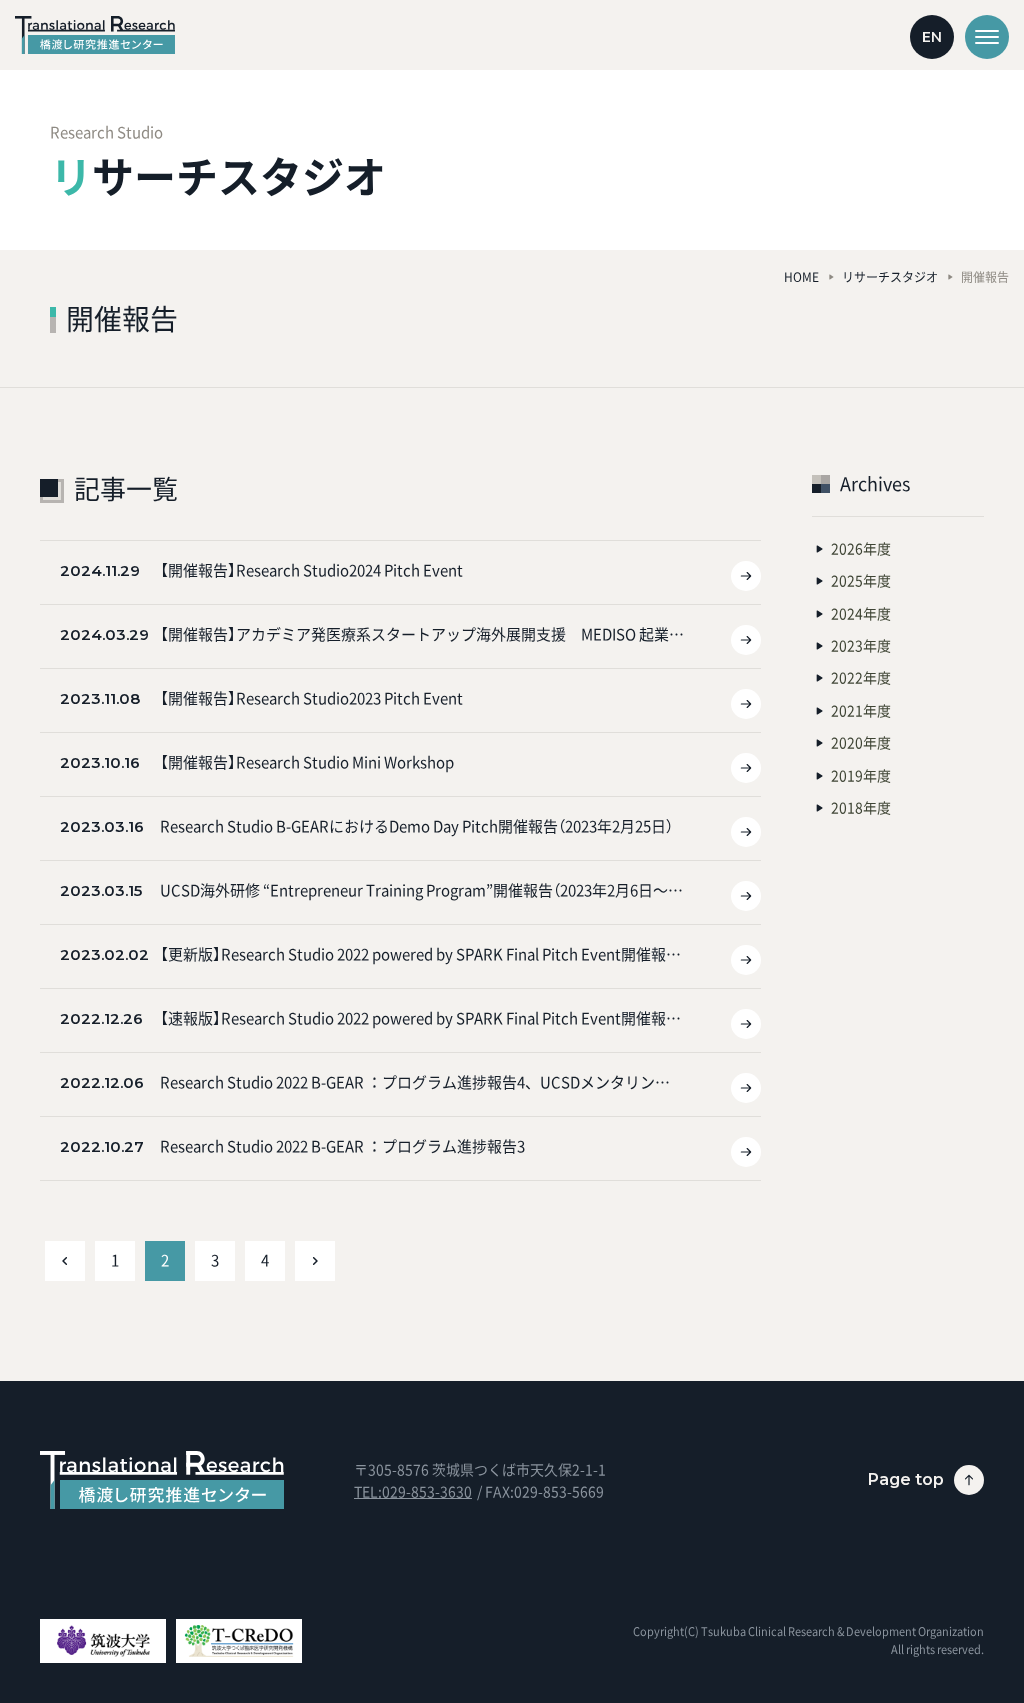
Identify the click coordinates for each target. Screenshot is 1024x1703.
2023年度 (861, 645)
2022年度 (861, 677)
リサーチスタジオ (890, 277)
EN (932, 37)
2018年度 (861, 807)
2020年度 (861, 742)
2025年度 (861, 580)
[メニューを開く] (987, 37)
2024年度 (861, 613)
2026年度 (861, 548)
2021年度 (861, 710)
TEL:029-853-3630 (413, 1491)
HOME (801, 277)
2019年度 (861, 775)
